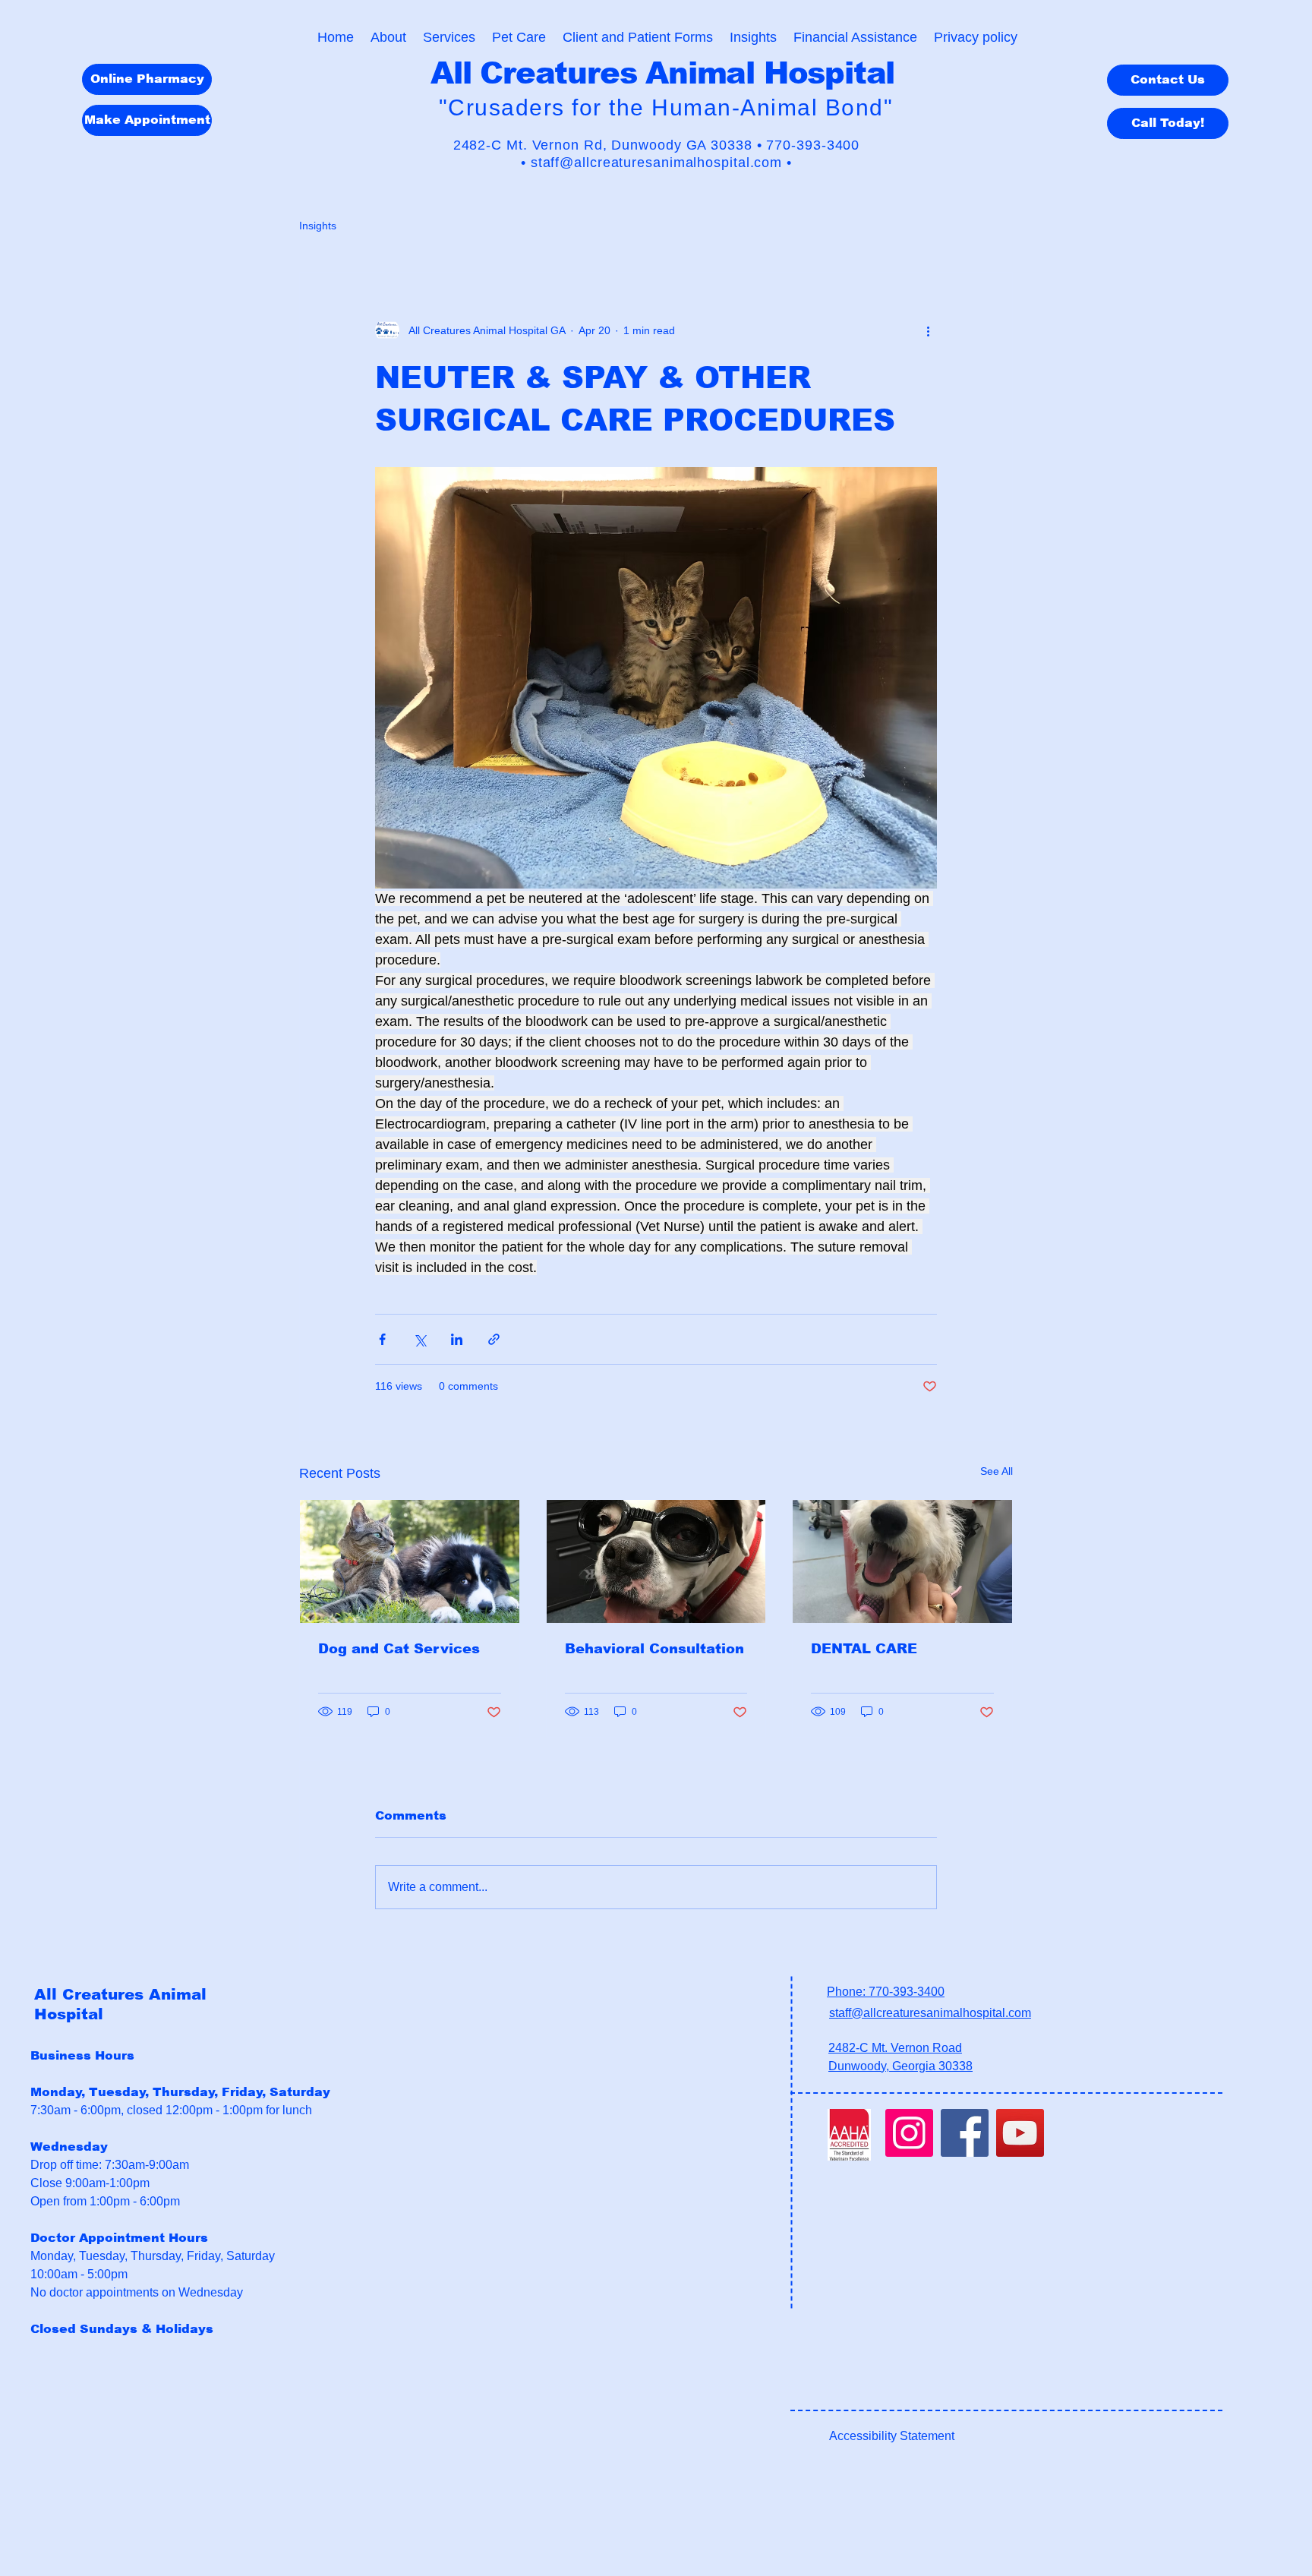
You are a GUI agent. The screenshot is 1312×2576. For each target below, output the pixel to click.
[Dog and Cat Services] (410, 1561)
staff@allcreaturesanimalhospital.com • (661, 163)
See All (997, 1471)
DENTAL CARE (864, 1649)
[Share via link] (494, 1339)
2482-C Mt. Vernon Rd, (533, 145)
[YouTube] (1020, 2133)
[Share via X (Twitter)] (419, 1339)
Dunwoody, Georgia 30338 (900, 2066)
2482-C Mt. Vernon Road (895, 2048)
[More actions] (928, 330)
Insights (318, 226)
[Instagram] (909, 2133)
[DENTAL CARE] (902, 1561)
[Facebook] (965, 2133)
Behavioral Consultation (654, 1649)
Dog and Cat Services (399, 1649)
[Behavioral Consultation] (656, 1561)
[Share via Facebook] (382, 1339)
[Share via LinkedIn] (457, 1339)
